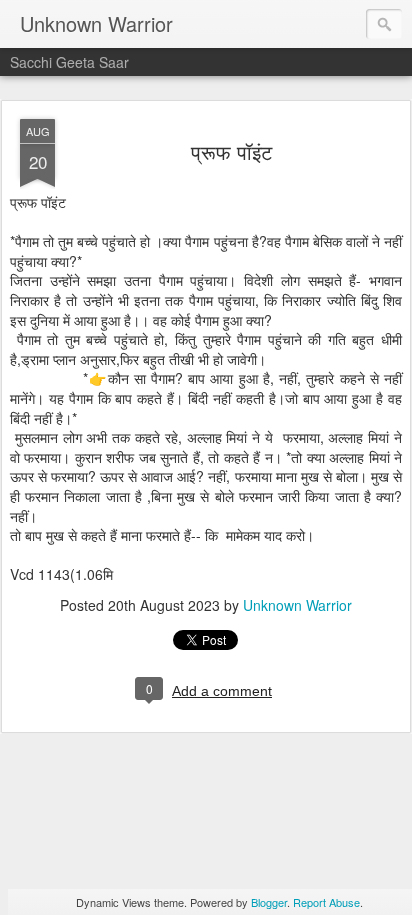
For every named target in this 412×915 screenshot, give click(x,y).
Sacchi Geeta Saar (69, 62)
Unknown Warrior (297, 605)
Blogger (269, 902)
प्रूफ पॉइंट (231, 151)
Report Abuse (326, 902)
